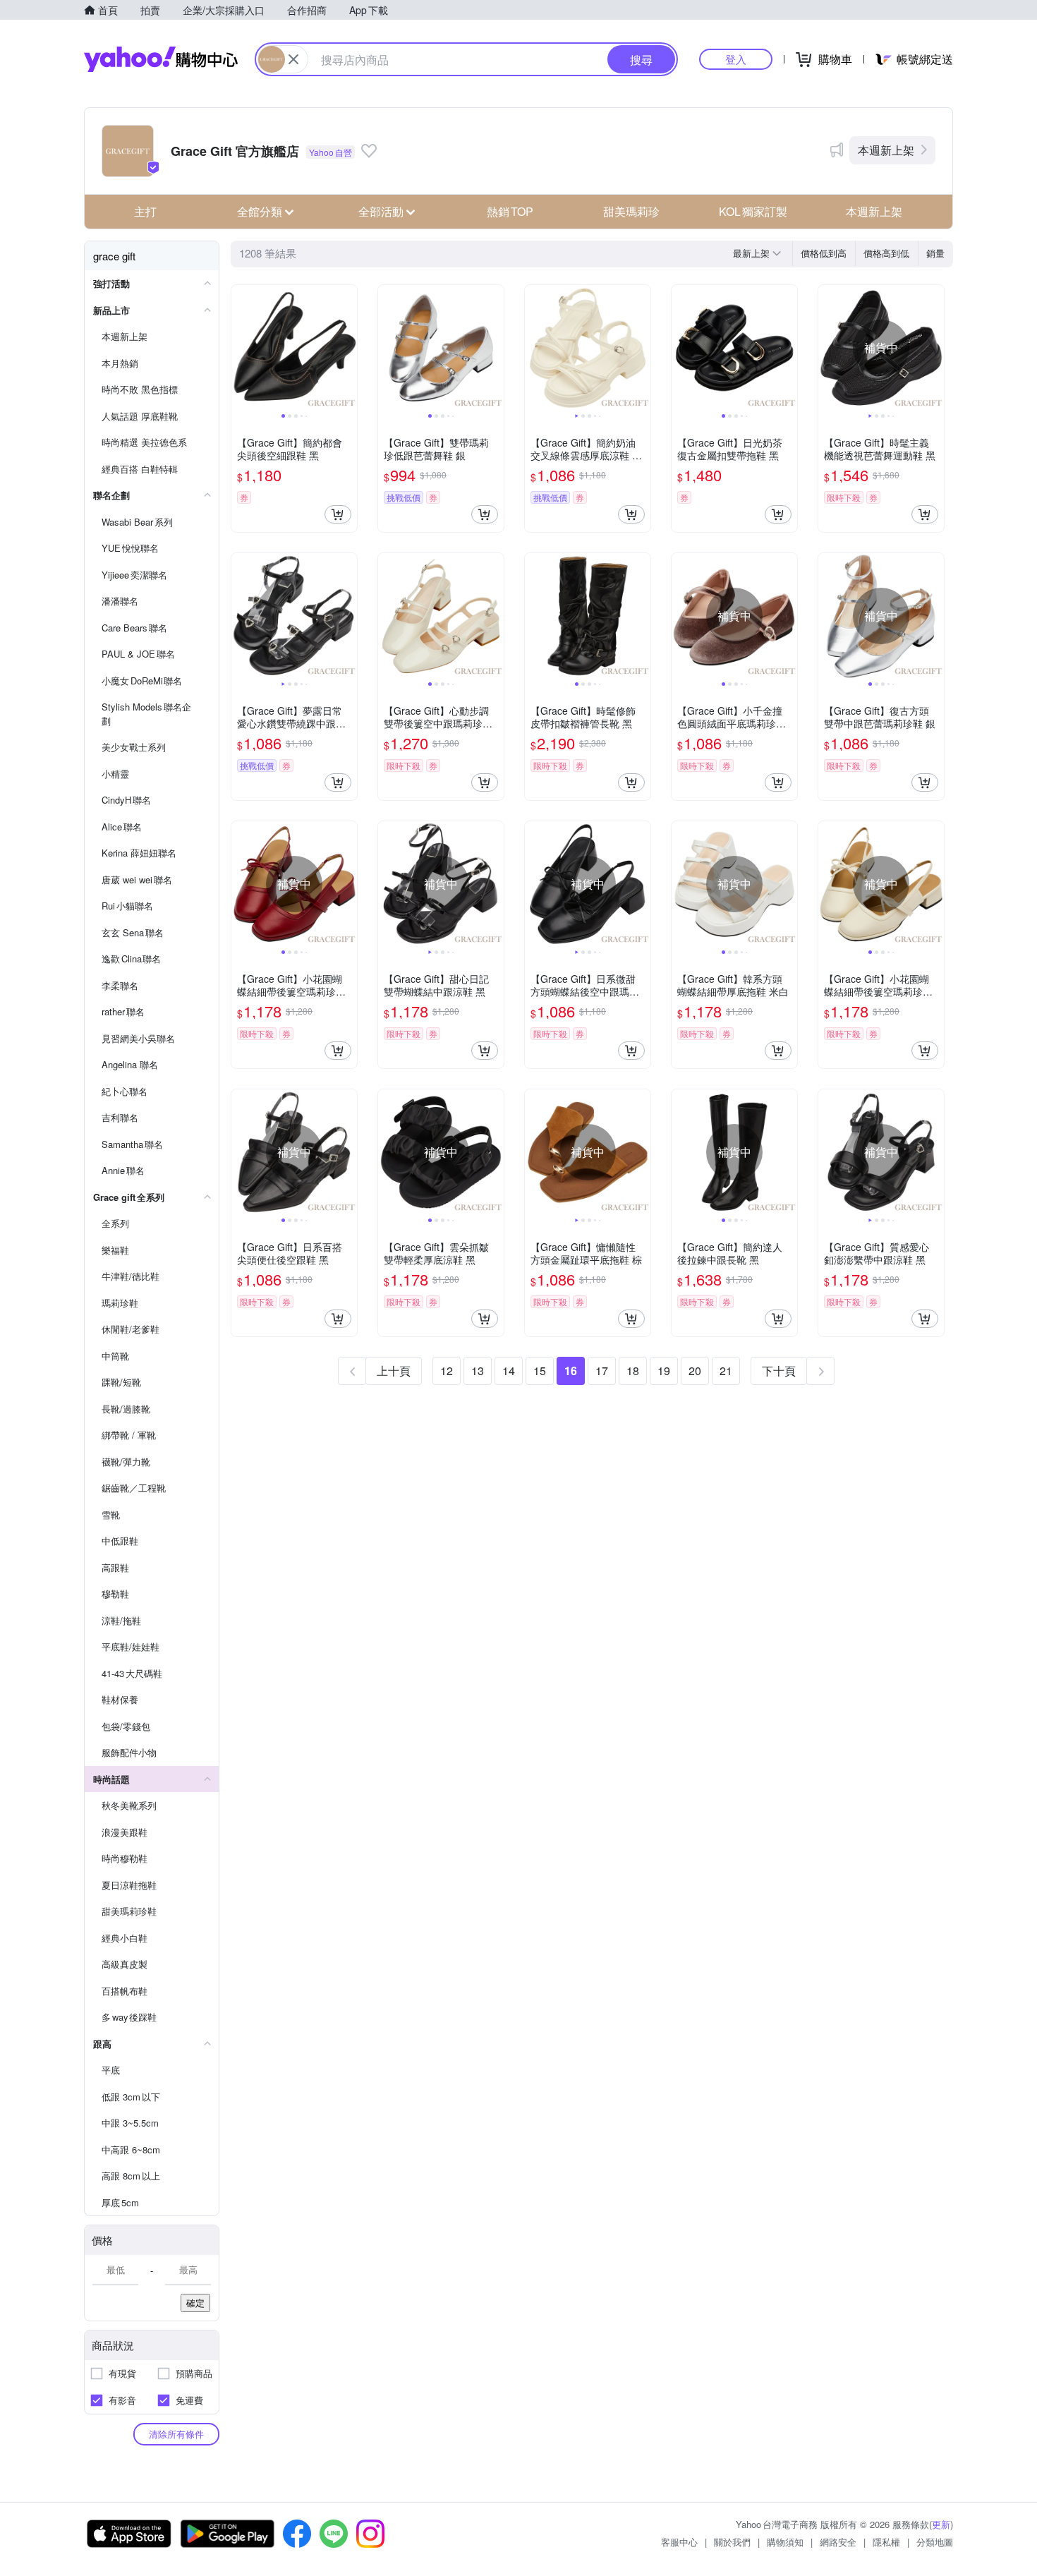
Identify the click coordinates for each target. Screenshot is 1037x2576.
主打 (145, 211)
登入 (736, 59)
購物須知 (785, 2542)
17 (602, 1371)
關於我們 (732, 2542)
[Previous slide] (241, 348)
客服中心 (679, 2542)
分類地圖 (935, 2542)
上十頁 (394, 1371)
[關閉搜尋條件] (293, 59)
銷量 (935, 253)
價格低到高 (824, 253)
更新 (941, 2524)
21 (726, 1371)
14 (509, 1371)
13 (478, 1371)
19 (664, 1371)
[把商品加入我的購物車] (338, 514)
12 (447, 1371)
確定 (195, 2303)
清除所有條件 (176, 2434)
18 (633, 1371)
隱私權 (886, 2542)
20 (695, 1371)
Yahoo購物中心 (161, 59)
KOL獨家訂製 (753, 211)
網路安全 (838, 2542)
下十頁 (779, 1371)
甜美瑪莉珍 (631, 211)
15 (540, 1371)
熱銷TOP (510, 211)
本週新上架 (886, 150)
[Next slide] (348, 348)
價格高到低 (886, 253)
